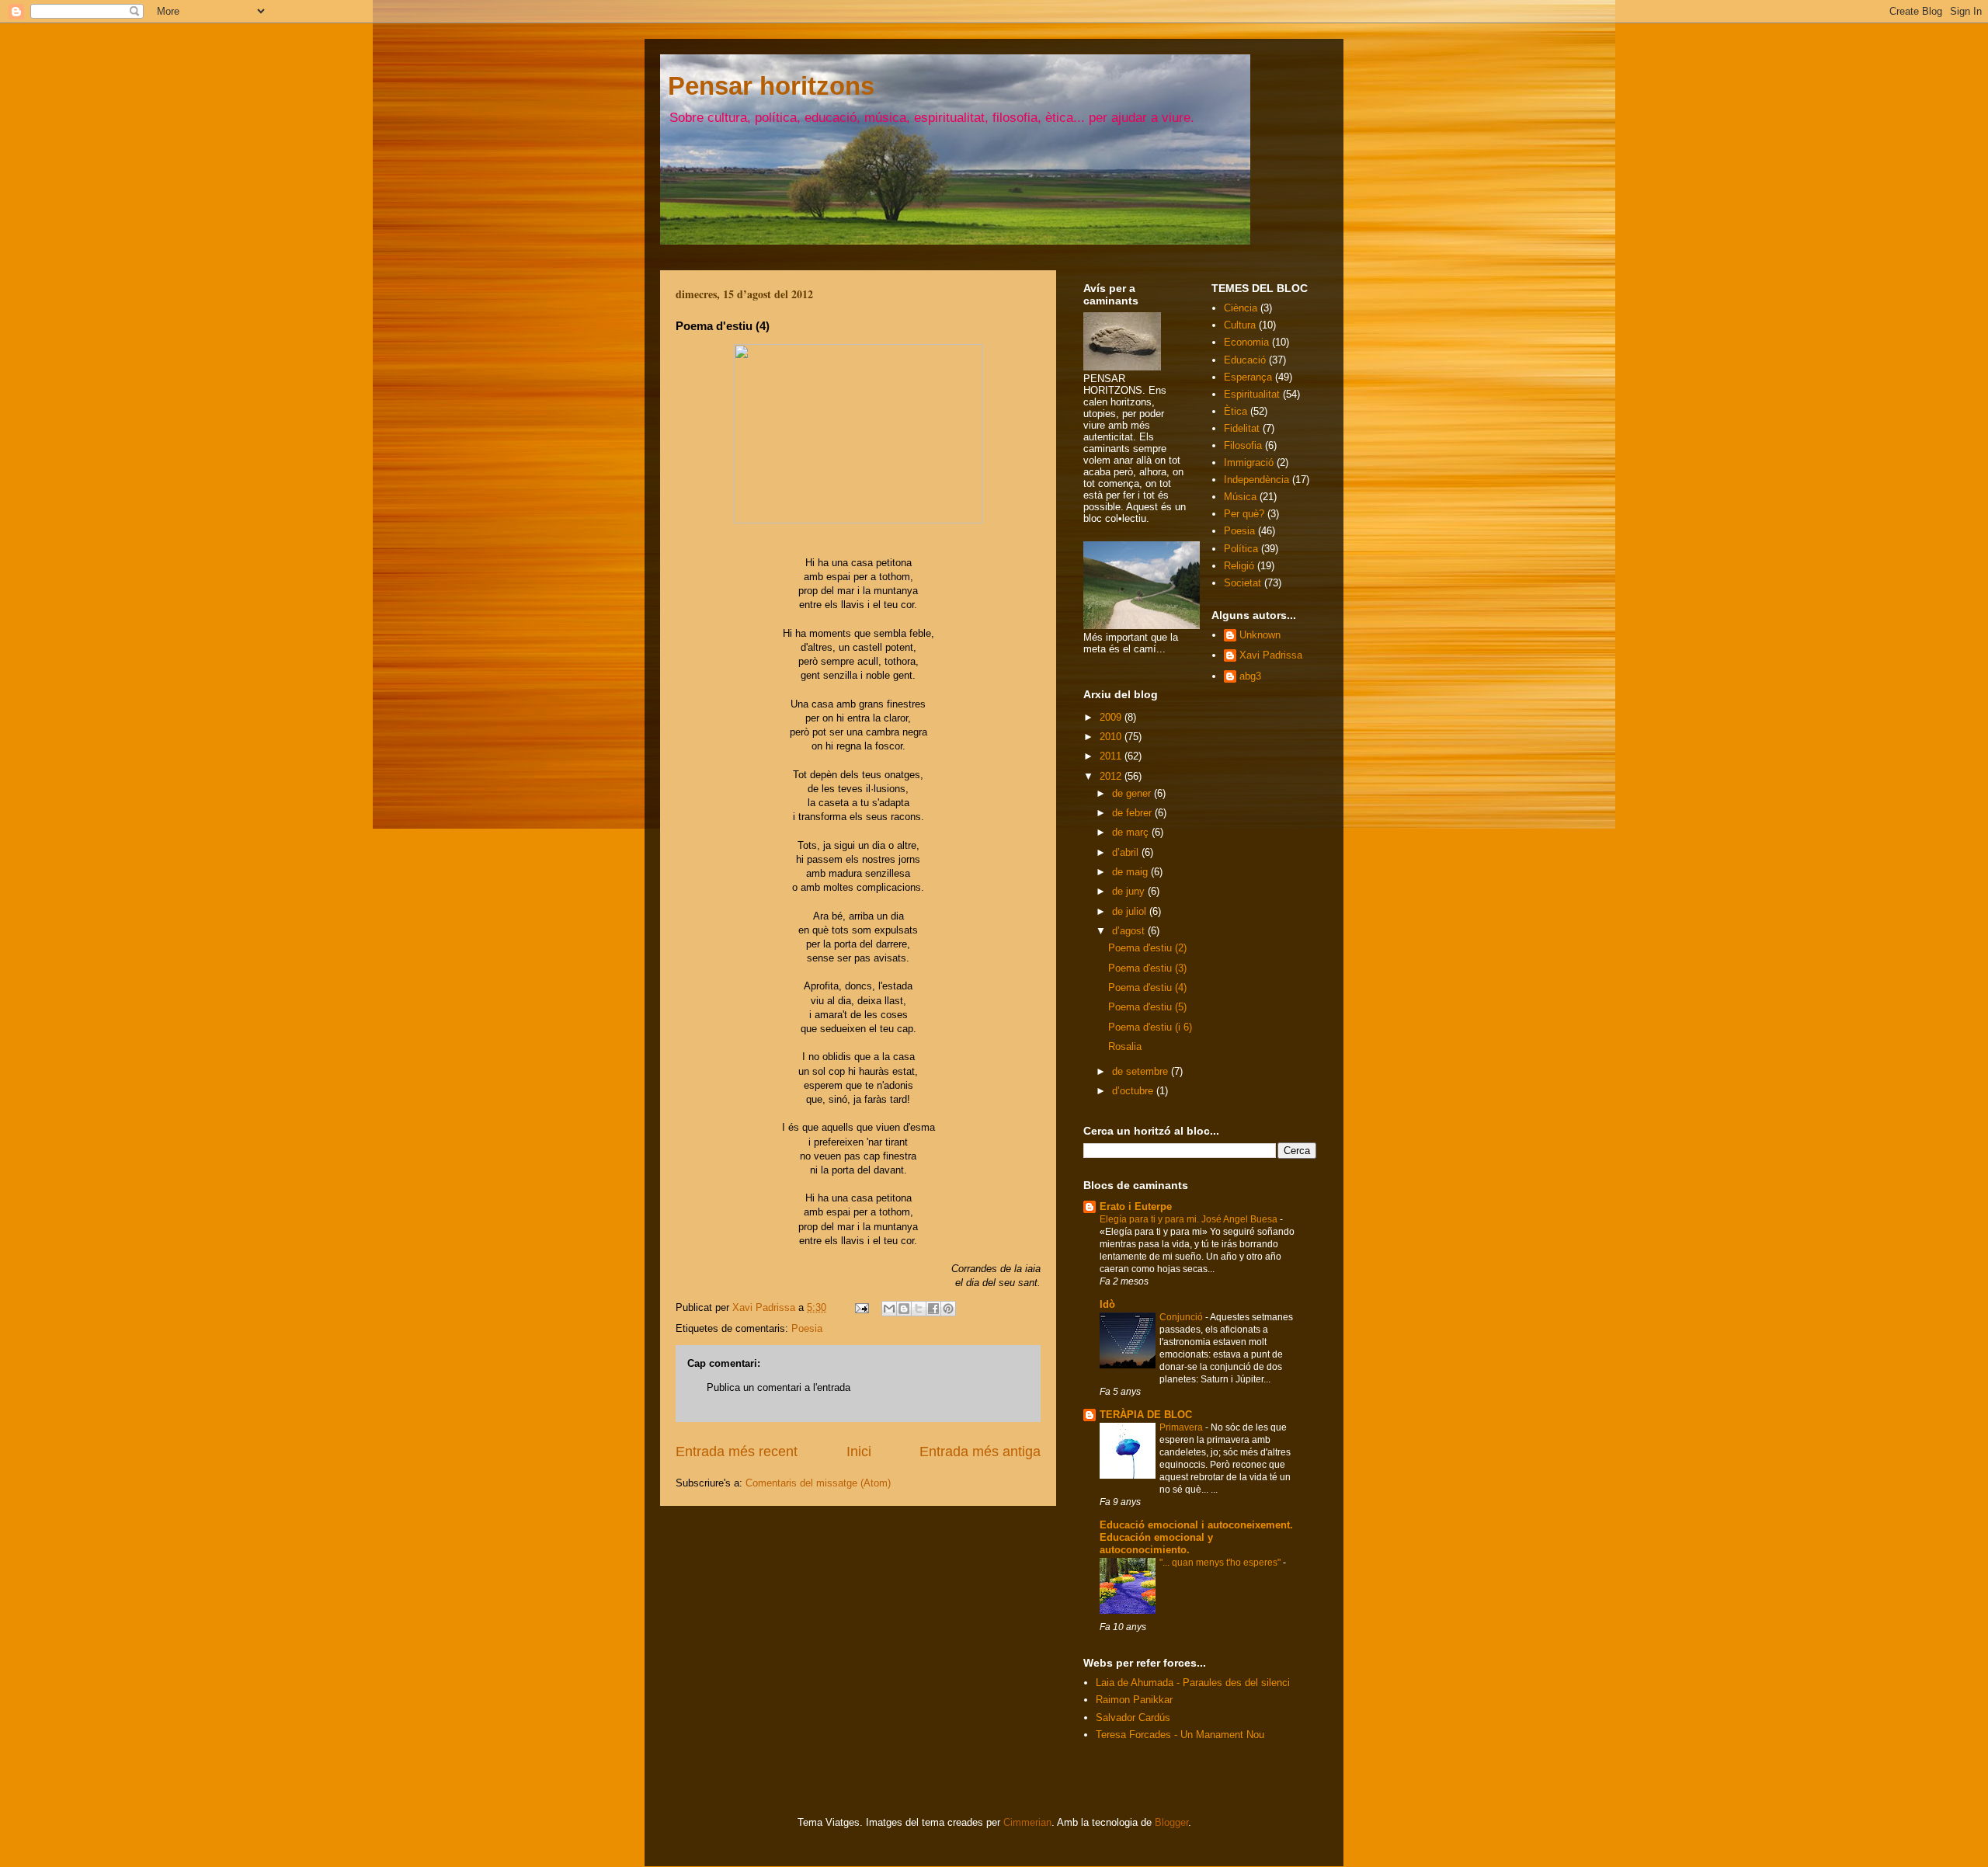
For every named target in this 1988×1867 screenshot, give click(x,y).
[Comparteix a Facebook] (933, 1309)
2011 (1112, 756)
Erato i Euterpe (1136, 1206)
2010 (1112, 737)
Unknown (1260, 635)
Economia (1246, 342)
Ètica (1236, 411)
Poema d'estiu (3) (1147, 968)
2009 (1112, 717)
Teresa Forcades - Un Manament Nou (1180, 1735)
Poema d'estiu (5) (1147, 1007)
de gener (1133, 793)
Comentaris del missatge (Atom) (818, 1483)
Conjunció (1182, 1317)
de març (1132, 832)
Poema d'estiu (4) (1147, 987)
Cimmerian (1027, 1822)
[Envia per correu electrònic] (889, 1309)
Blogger (1171, 1822)
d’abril (1127, 852)
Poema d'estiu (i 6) (1150, 1027)
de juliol (1131, 911)
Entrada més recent (737, 1452)
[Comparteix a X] (919, 1309)
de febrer (1133, 813)
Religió (1239, 566)
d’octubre (1134, 1091)
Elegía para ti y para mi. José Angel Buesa (1190, 1219)
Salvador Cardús (1133, 1718)
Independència (1256, 480)
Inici (859, 1452)
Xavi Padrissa (1271, 655)
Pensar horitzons (771, 86)
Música (1240, 497)
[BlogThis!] (904, 1309)
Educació (1245, 360)
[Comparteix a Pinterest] (948, 1309)
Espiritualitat (1252, 394)
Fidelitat (1242, 428)
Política (1241, 549)
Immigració (1249, 462)
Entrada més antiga (980, 1452)
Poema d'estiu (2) (1147, 948)
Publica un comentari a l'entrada (779, 1387)
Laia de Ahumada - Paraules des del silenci (1193, 1683)
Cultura (1240, 325)
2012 (1112, 776)
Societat (1242, 583)
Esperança (1248, 377)
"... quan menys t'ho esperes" (1221, 1563)
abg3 (1250, 676)
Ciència (1241, 308)
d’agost (1130, 931)
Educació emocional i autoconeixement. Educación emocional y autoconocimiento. (1196, 1537)
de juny (1130, 891)
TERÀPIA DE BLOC (1146, 1415)
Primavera (1182, 1427)
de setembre (1142, 1071)
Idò (1107, 1304)
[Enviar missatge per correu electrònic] (861, 1307)
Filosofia (1243, 445)
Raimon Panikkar (1134, 1700)
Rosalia (1125, 1046)
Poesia (807, 1328)
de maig (1131, 872)
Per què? (1244, 514)
